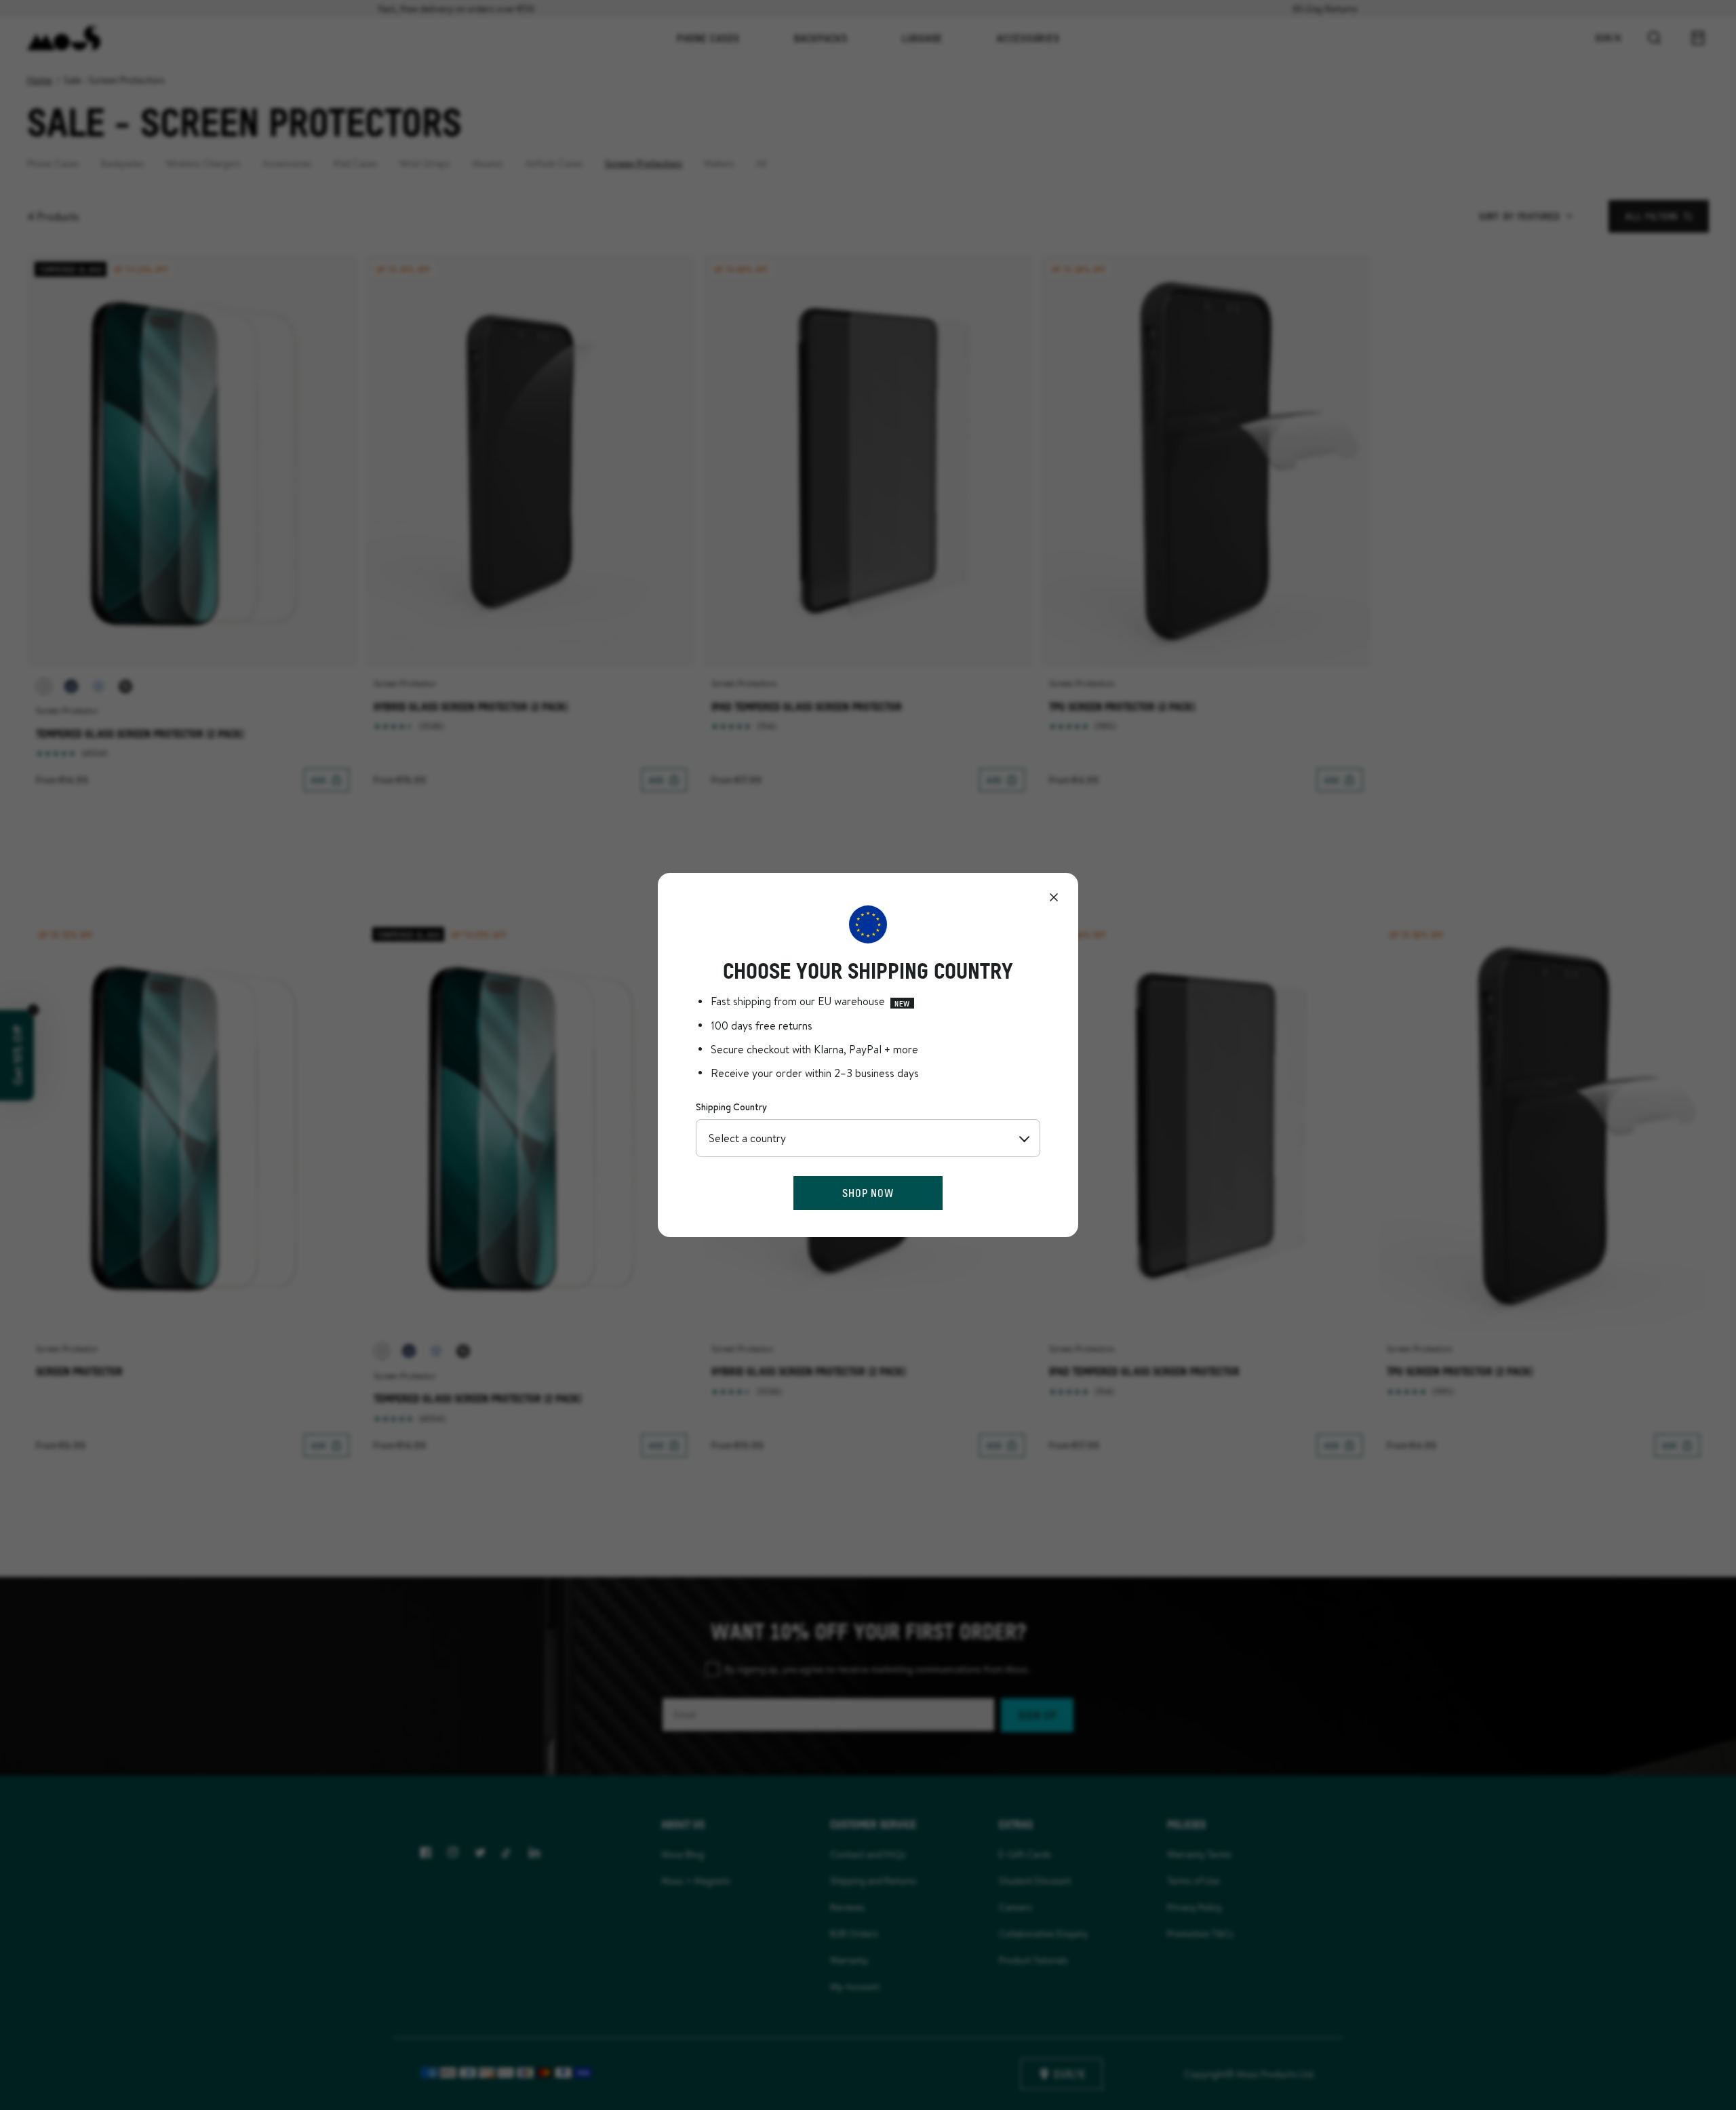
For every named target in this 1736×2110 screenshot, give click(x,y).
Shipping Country (731, 1107)
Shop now (868, 1193)
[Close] (1054, 897)
